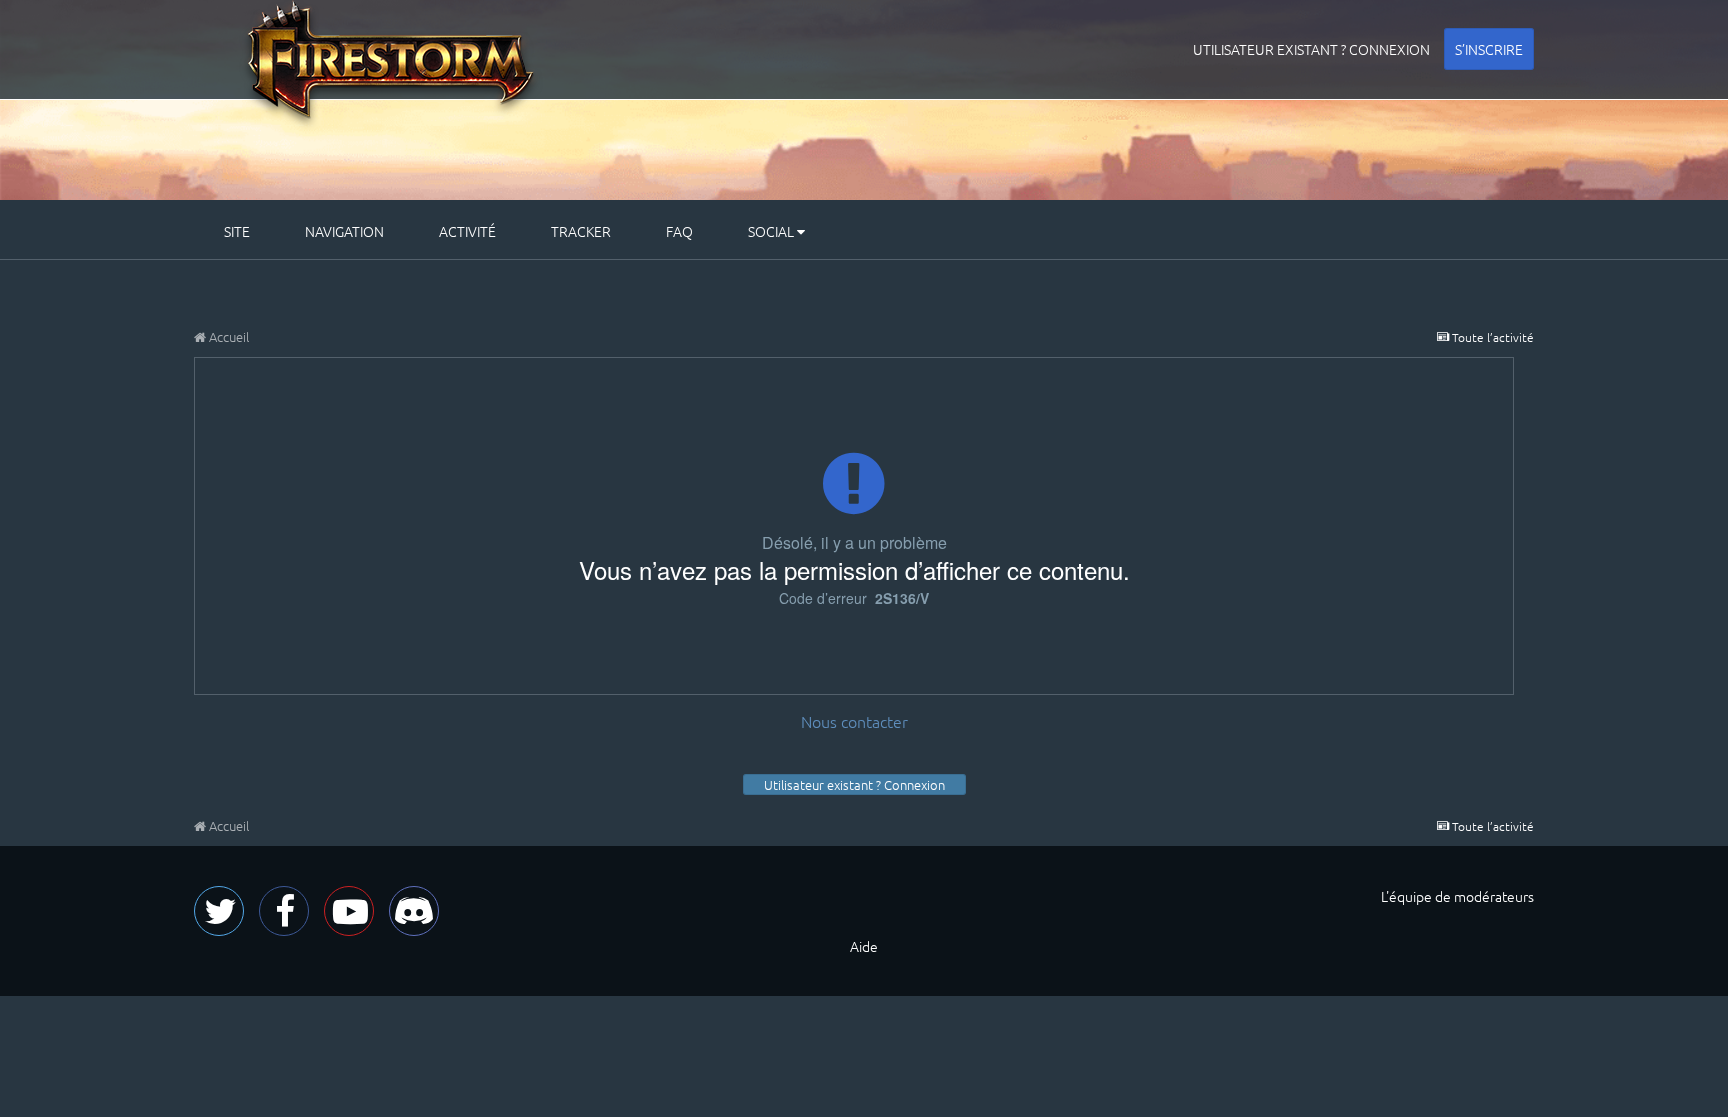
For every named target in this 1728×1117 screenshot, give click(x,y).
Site (237, 231)
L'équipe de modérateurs (1457, 896)
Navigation (344, 231)
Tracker (581, 231)
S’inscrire (1489, 49)
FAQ (679, 231)
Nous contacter (854, 721)
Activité (467, 231)
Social (772, 231)
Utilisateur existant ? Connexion (1311, 49)
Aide (864, 946)
